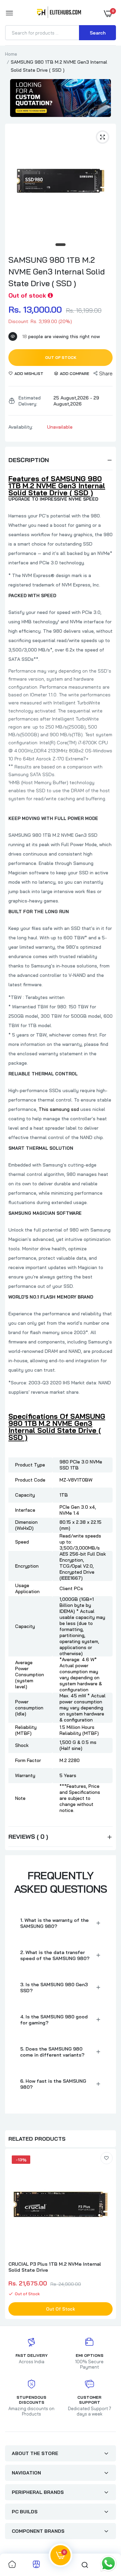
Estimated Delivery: (30, 401)
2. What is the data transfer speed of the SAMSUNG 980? (55, 1955)
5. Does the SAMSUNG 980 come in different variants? (52, 2052)
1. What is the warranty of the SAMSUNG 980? (54, 1923)
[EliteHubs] (59, 13)
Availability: (21, 427)
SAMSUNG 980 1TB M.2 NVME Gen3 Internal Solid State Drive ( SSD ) (57, 271)
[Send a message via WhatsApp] (108, 2563)
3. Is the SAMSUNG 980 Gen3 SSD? (54, 1988)
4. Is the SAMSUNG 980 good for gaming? (54, 2020)
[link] (107, 2158)
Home (11, 54)
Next (108, 2235)
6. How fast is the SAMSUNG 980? (53, 2084)
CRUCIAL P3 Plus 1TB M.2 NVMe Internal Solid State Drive (55, 2267)
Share (106, 373)
